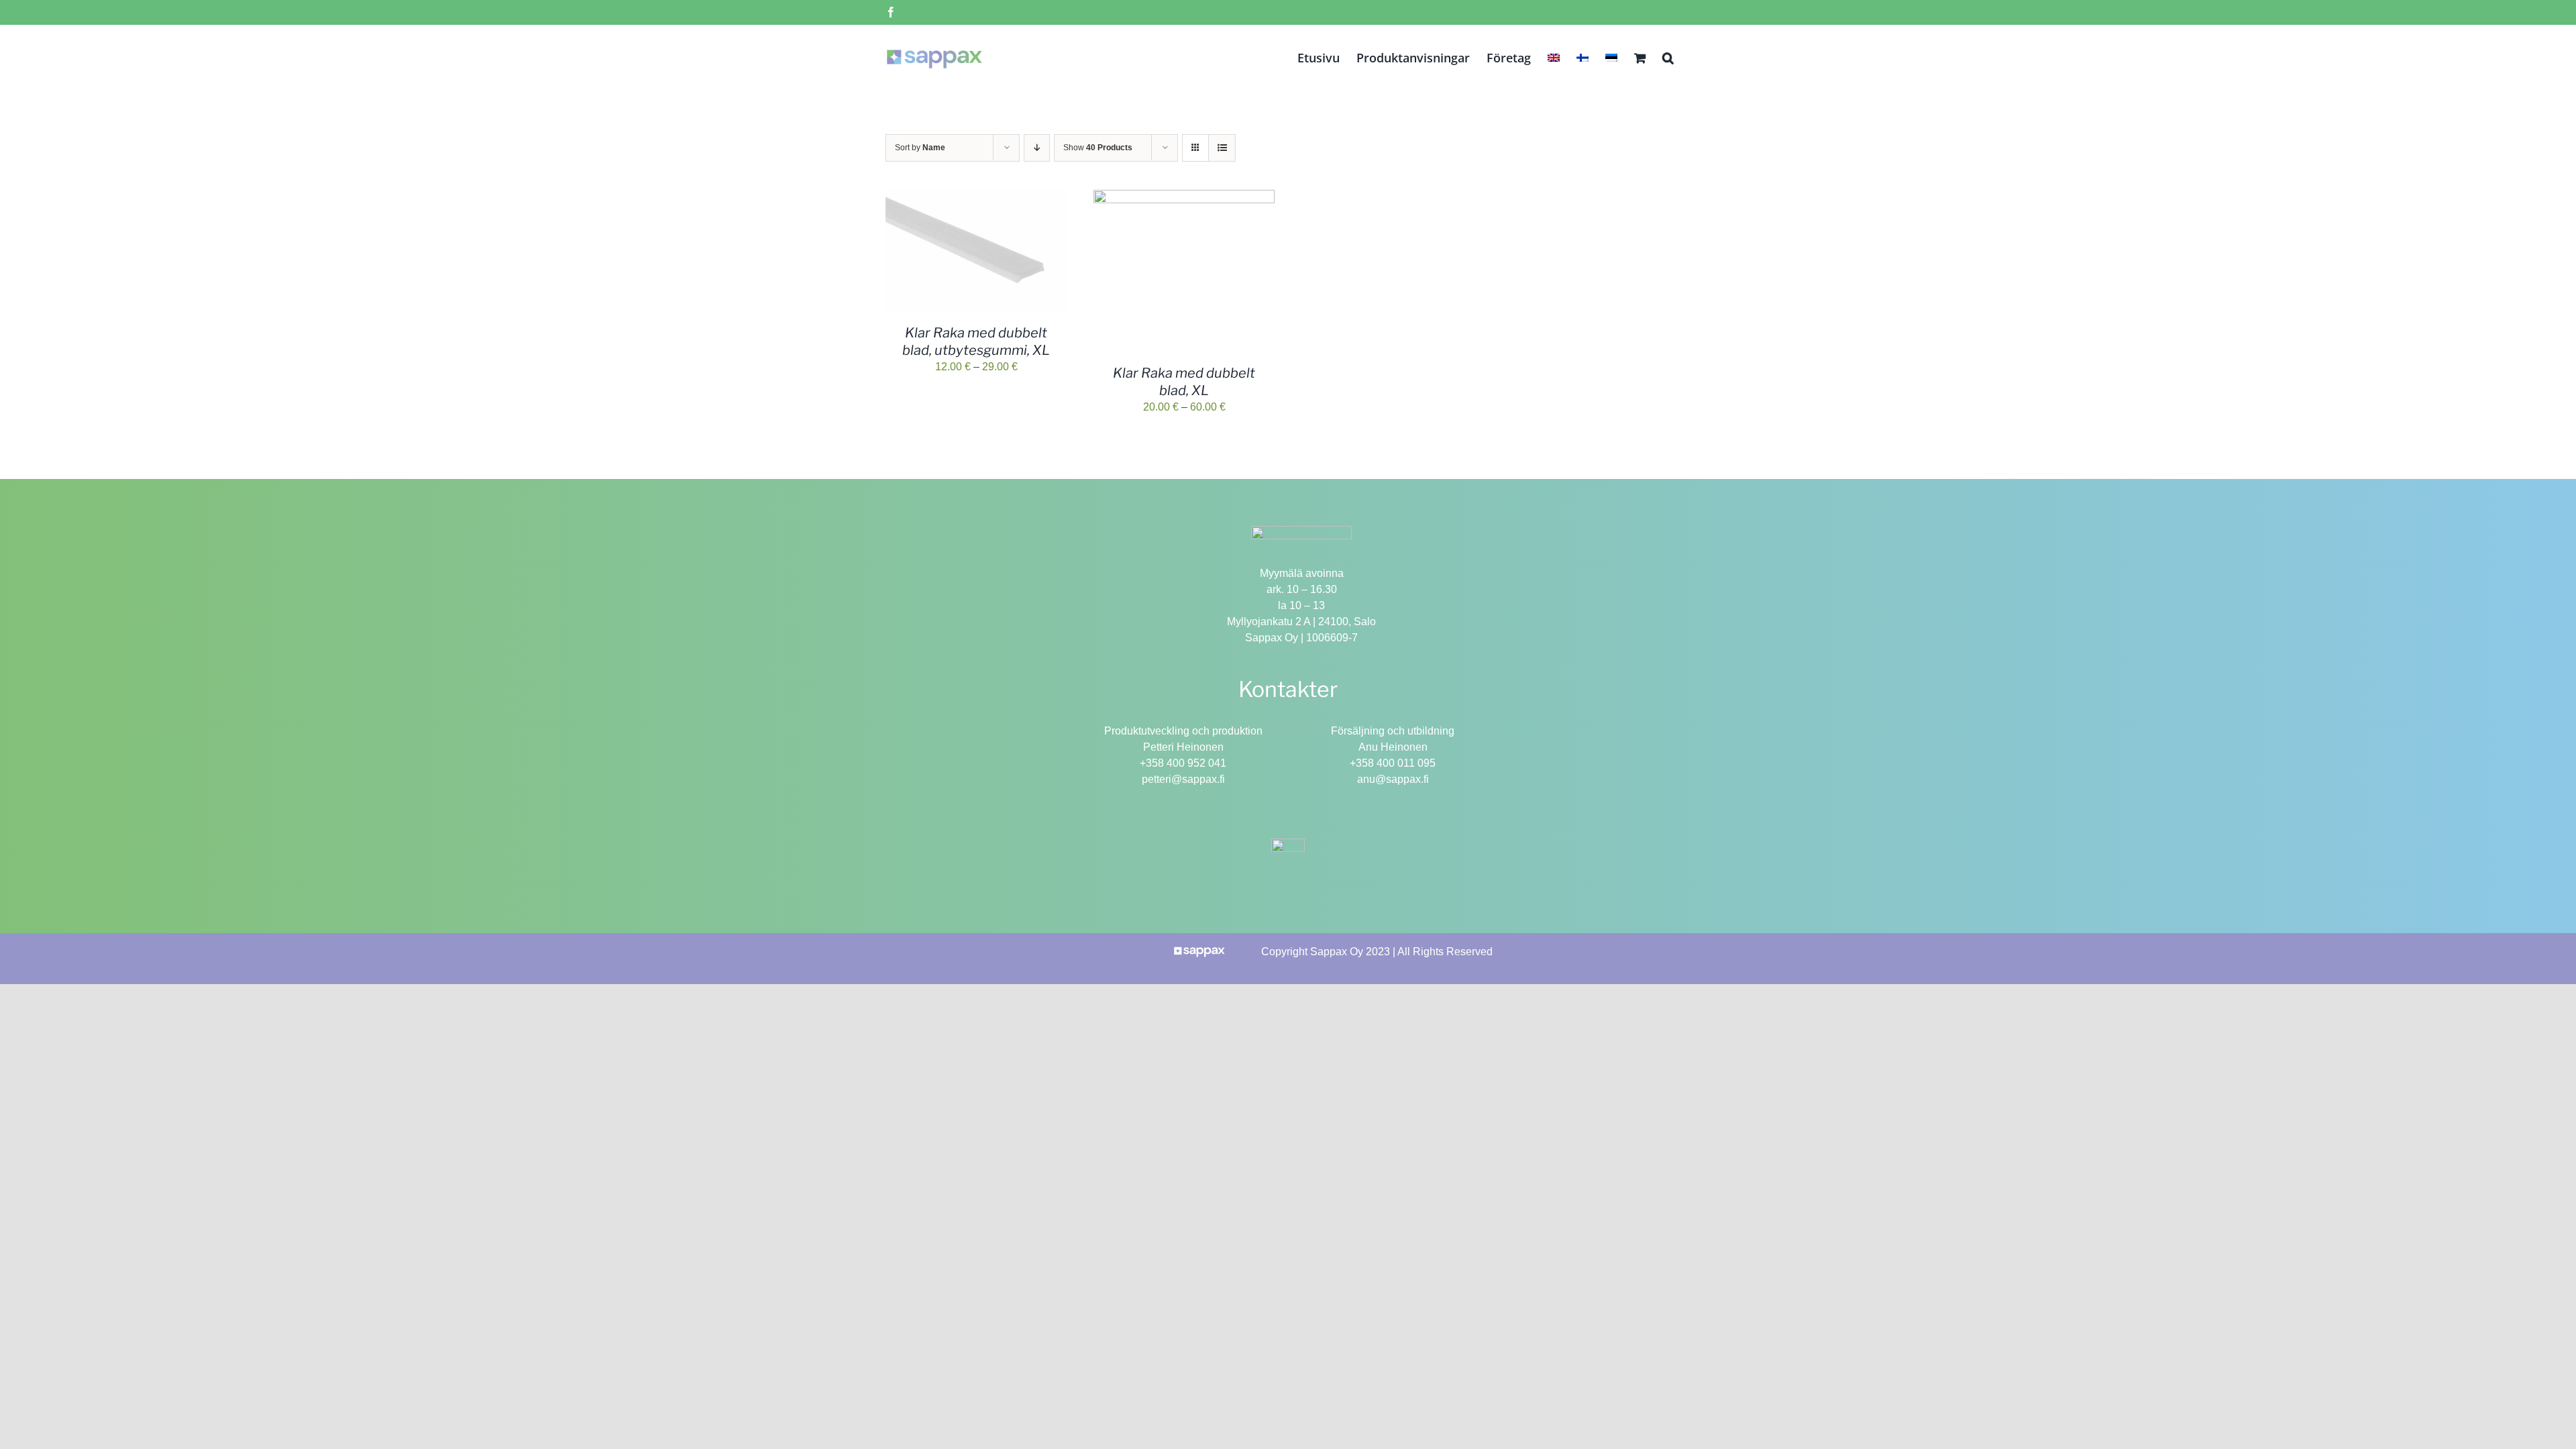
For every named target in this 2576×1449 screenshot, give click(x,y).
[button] (1668, 56)
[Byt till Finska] (1582, 56)
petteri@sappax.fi (1183, 779)
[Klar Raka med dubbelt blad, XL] (1184, 198)
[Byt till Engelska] (1554, 56)
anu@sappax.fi (1393, 779)
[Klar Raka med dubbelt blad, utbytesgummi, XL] (976, 198)
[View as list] (1222, 148)
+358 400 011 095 (1393, 763)
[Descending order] (1037, 148)
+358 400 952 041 (1183, 763)
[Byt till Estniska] (1611, 56)
